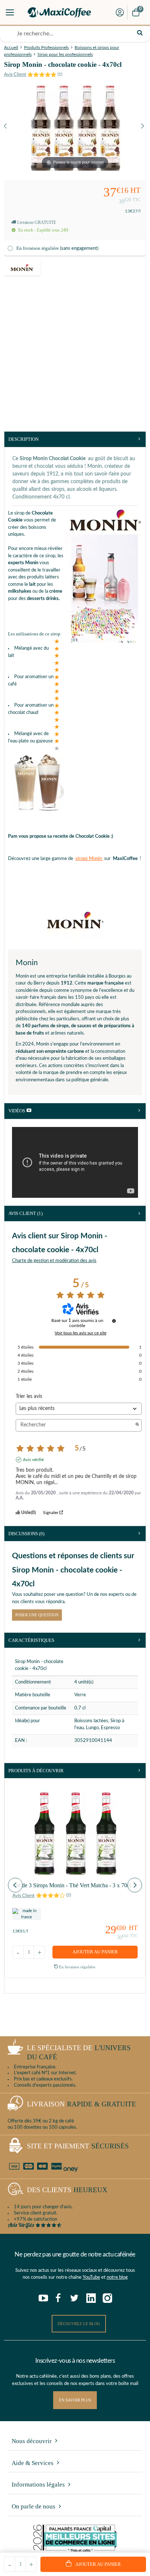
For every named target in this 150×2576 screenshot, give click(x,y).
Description (23, 439)
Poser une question (37, 1615)
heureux (67, 2190)
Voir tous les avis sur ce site (80, 1333)
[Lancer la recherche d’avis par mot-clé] (137, 1425)
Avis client (25, 1213)
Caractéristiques (31, 1640)
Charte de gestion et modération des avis (54, 1261)
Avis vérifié (33, 1460)
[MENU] (10, 12)
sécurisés (78, 2146)
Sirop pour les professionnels (65, 54)
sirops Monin (89, 859)
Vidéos (17, 1111)
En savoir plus (75, 2400)
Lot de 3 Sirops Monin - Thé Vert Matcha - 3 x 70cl (72, 1885)
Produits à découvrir (36, 1771)
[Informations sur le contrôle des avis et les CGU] (114, 1321)
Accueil (11, 47)
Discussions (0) (26, 1534)
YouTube (91, 2277)
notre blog (117, 2277)
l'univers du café (79, 2052)
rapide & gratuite (82, 2104)
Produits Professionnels (46, 47)
